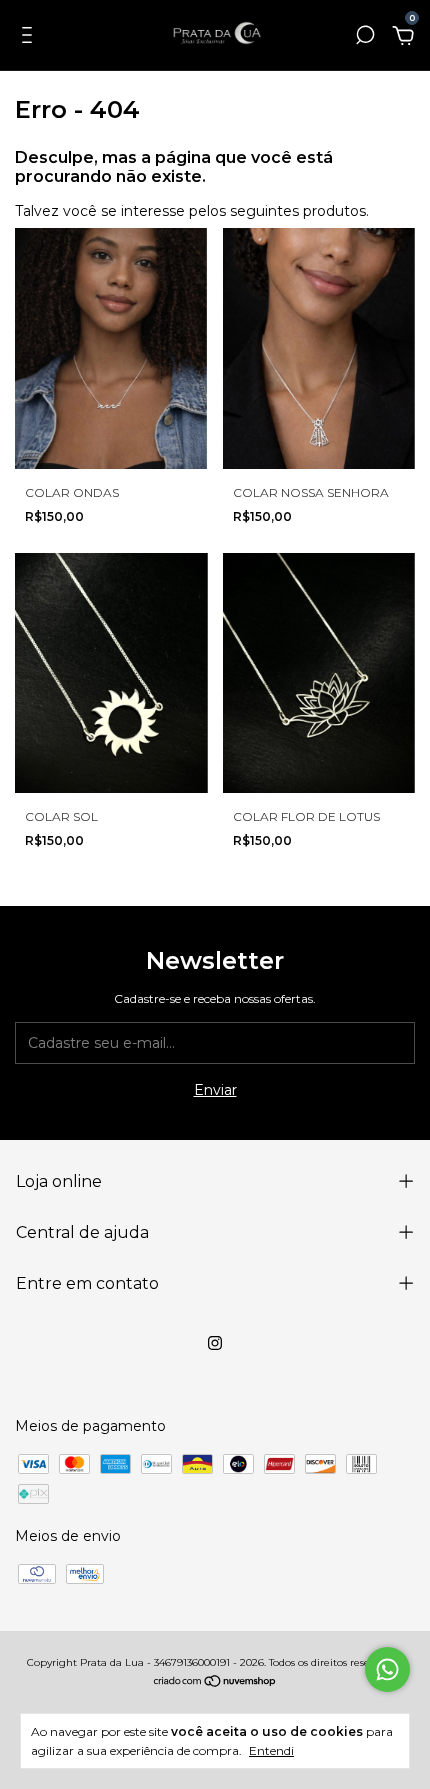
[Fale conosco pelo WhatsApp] (387, 1669)
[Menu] (30, 38)
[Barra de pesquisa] (365, 38)
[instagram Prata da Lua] (215, 1343)
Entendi (271, 1750)
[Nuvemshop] (215, 1683)
